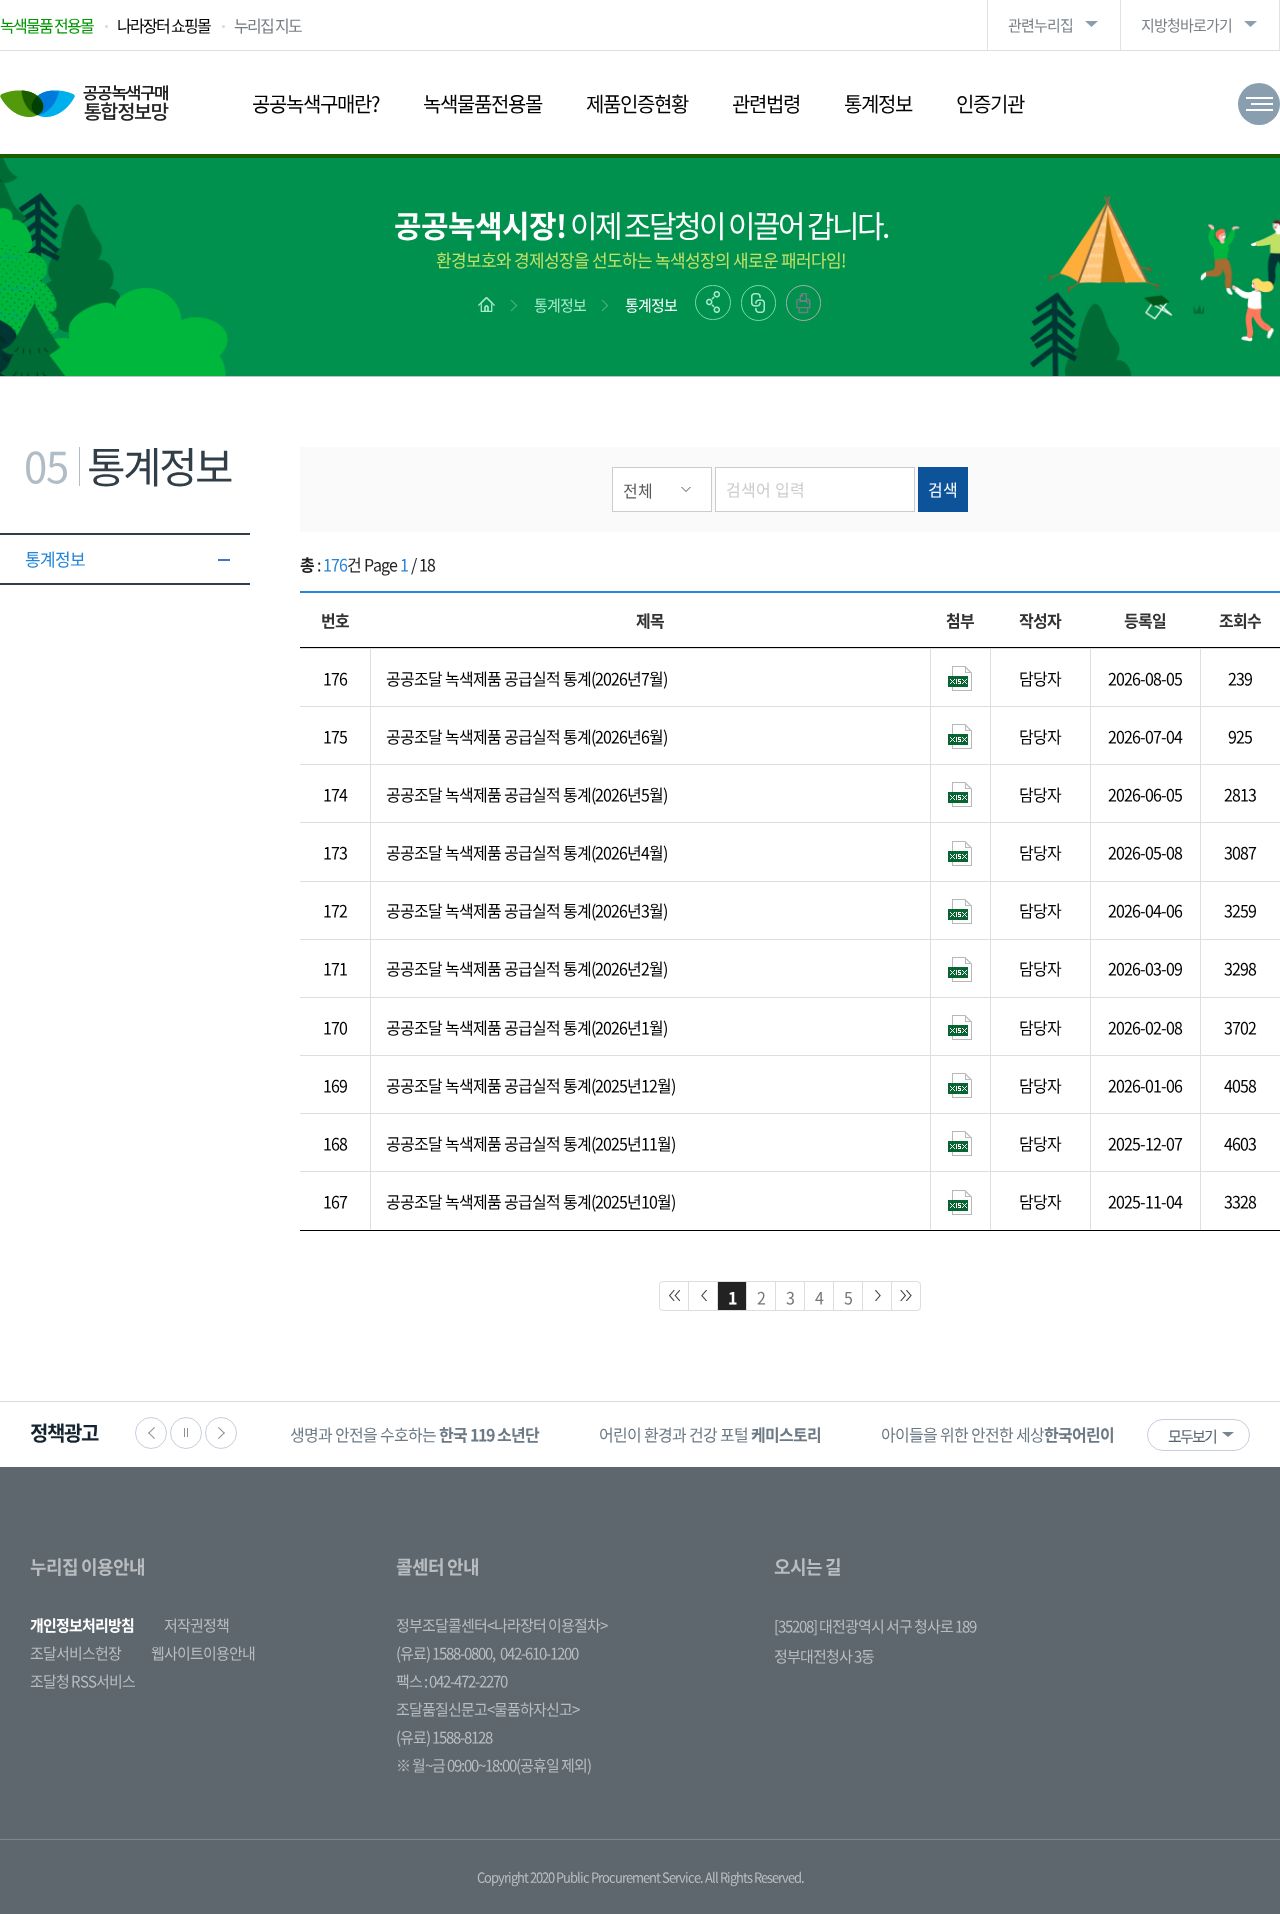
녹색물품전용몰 (482, 103)
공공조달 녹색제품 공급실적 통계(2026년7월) (526, 678)
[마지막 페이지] (906, 1296)
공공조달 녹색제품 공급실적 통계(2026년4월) (526, 852)
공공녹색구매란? (315, 103)
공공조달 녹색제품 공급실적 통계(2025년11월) (530, 1143)
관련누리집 (1040, 25)
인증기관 (990, 103)
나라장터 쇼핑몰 (163, 25)
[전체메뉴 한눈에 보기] (1259, 104)
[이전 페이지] (703, 1296)
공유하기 (713, 302)
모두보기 (1192, 1436)
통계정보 (878, 103)
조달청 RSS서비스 (82, 1681)
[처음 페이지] (674, 1296)
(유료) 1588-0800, (445, 1653)
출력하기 (803, 303)
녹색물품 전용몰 (46, 25)
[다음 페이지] (877, 1296)
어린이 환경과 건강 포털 (710, 1434)
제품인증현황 (637, 103)
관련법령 (766, 103)
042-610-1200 (539, 1653)
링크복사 (758, 303)
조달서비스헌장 (75, 1653)
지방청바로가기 (1186, 25)
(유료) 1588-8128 (444, 1737)
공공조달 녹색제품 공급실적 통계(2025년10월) (530, 1201)
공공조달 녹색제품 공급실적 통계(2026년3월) (526, 910)
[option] (414, 1434)
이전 (151, 1433)
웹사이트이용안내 (203, 1653)
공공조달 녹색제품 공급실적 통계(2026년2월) (526, 968)
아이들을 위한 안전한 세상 (1025, 1434)
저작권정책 (196, 1625)
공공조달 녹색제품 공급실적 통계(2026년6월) (526, 736)
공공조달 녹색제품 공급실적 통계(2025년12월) (530, 1085)
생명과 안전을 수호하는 (414, 1434)
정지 (186, 1433)
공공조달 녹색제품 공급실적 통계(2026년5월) (526, 794)
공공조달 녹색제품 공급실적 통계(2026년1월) (526, 1027)
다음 (221, 1433)
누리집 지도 (267, 25)
